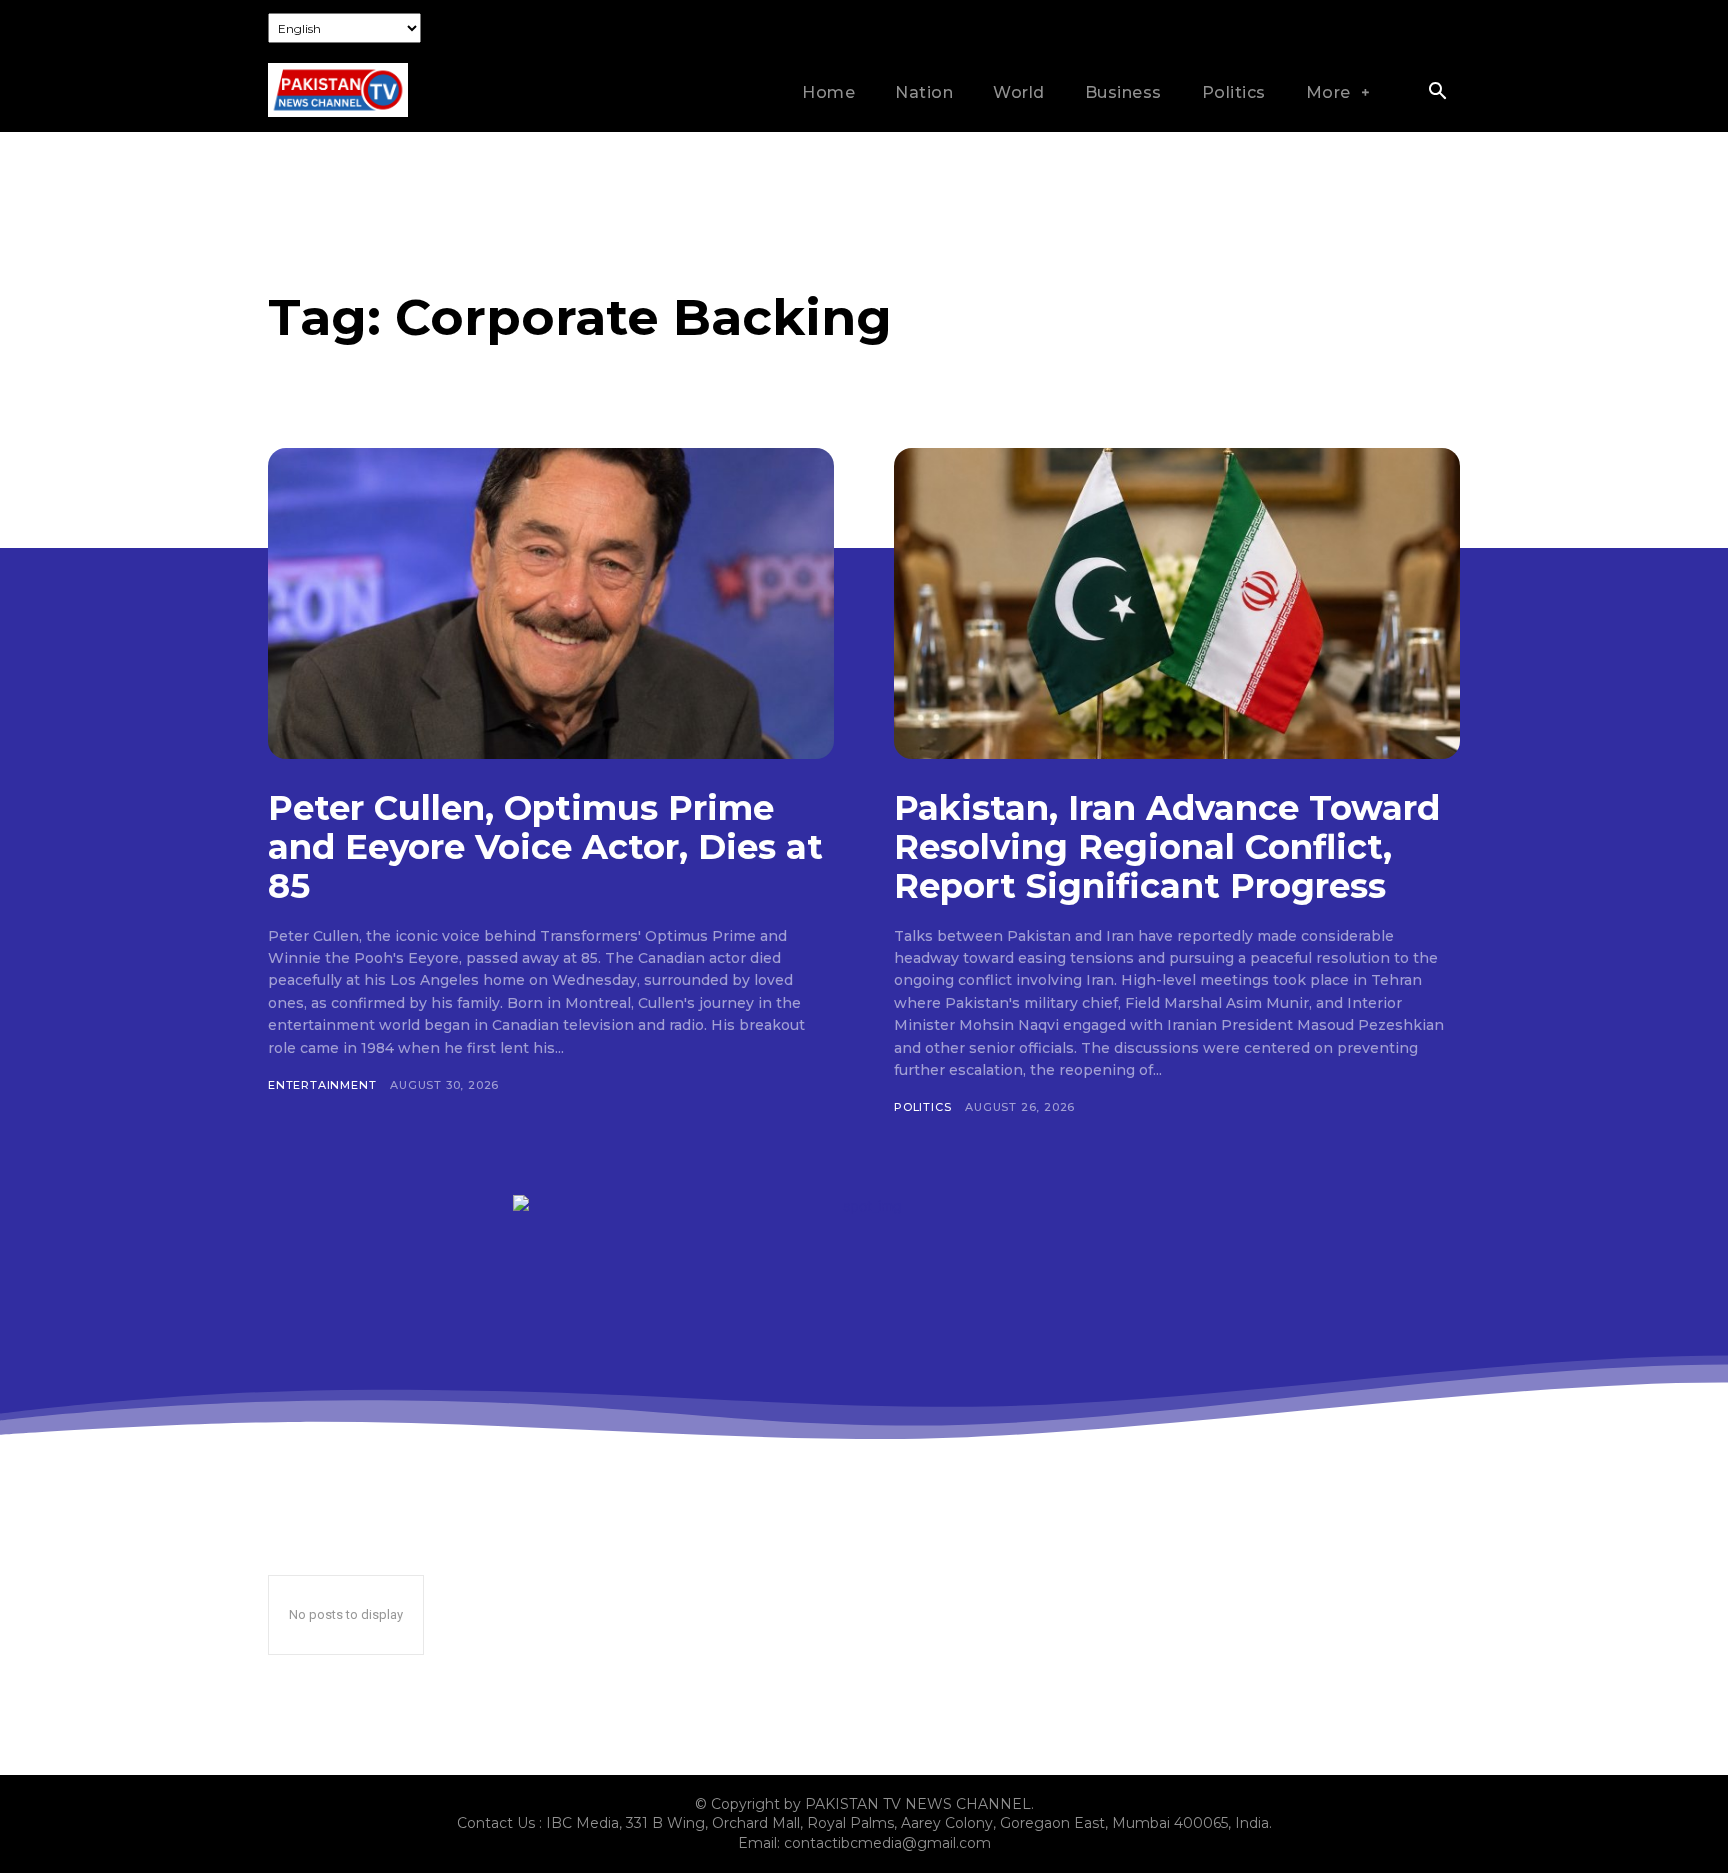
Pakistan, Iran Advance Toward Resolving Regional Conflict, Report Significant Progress (1167, 847)
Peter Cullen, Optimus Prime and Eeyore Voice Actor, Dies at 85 (545, 847)
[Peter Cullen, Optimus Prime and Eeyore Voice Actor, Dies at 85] (551, 603)
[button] (1437, 93)
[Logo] (338, 90)
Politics (922, 1107)
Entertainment (322, 1085)
